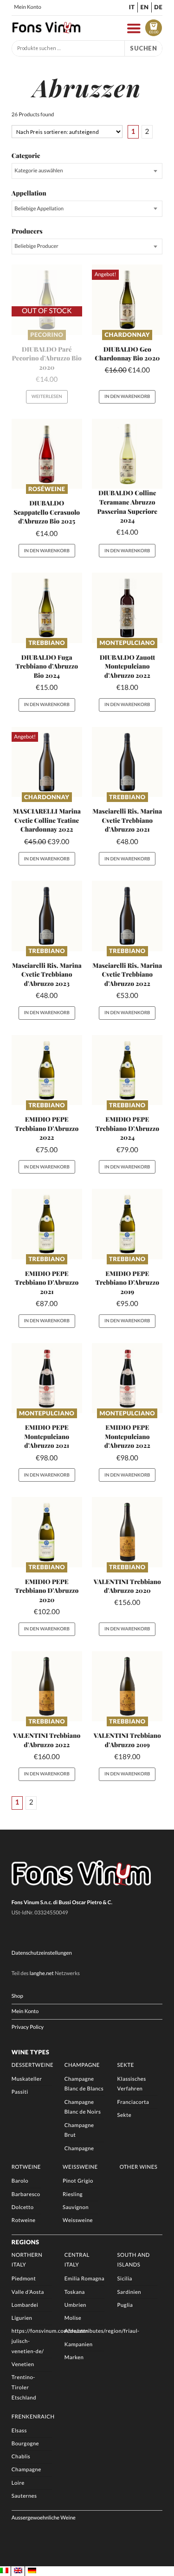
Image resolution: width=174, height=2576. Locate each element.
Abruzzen (77, 2331)
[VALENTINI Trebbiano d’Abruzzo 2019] (127, 1686)
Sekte (126, 2065)
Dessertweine (32, 2065)
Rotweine (26, 2167)
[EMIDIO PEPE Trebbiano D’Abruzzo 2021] (47, 1224)
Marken (74, 2358)
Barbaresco (26, 2194)
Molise (73, 2318)
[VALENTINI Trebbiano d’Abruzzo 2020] (127, 1532)
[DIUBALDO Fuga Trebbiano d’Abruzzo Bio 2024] (47, 608)
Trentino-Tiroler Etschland (24, 2388)
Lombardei (25, 2305)
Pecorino (47, 335)
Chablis (21, 2457)
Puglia (125, 2305)
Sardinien (129, 2292)
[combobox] (87, 171)
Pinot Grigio (78, 2181)
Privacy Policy (28, 2027)
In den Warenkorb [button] (127, 397)
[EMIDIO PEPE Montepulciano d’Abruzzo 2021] (47, 1378)
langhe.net (42, 1973)
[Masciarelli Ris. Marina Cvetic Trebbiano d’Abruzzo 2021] (127, 762)
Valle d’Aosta (28, 2292)
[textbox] (87, 171)
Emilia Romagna (84, 2279)
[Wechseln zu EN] (18, 2571)
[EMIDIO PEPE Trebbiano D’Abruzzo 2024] (127, 1070)
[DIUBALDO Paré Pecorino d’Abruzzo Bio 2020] (47, 300)
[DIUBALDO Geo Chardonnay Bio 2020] (127, 300)
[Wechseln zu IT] (4, 2571)
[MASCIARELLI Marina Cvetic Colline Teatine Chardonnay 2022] (47, 762)
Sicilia (125, 2279)
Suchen (143, 48)
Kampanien (79, 2345)
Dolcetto (23, 2207)
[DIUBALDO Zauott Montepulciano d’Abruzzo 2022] (127, 608)
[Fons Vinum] (46, 31)
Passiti (20, 2092)
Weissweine (80, 2167)
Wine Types (30, 2052)
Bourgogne (25, 2444)
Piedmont (24, 2279)
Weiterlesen (47, 397)
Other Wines (139, 2167)
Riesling (73, 2194)
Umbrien (75, 2305)
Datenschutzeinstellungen (42, 1953)
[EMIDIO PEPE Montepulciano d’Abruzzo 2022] (127, 1378)
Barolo (20, 2181)
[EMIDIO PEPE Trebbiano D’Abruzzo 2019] (127, 1224)
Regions (26, 2242)
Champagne (82, 2065)
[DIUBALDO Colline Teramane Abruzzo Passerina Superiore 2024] (127, 454)
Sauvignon (76, 2207)
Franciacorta (133, 2102)
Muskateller (27, 2079)
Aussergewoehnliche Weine (44, 2518)
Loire (18, 2483)
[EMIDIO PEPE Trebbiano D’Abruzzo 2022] (47, 1070)
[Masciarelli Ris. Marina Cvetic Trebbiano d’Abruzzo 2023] (47, 916)
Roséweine (47, 489)
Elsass (19, 2431)
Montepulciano (127, 643)
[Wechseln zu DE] (32, 2571)
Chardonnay (127, 335)
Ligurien (22, 2318)
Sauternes (24, 2496)
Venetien (23, 2364)
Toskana (75, 2292)
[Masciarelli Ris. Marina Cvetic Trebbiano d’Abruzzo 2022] (127, 916)
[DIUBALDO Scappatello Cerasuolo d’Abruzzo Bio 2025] (47, 454)
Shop (17, 1996)
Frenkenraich (33, 2417)
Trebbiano (47, 643)
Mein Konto (28, 7)
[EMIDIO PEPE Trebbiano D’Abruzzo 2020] (47, 1532)
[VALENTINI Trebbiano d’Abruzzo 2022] (47, 1686)
